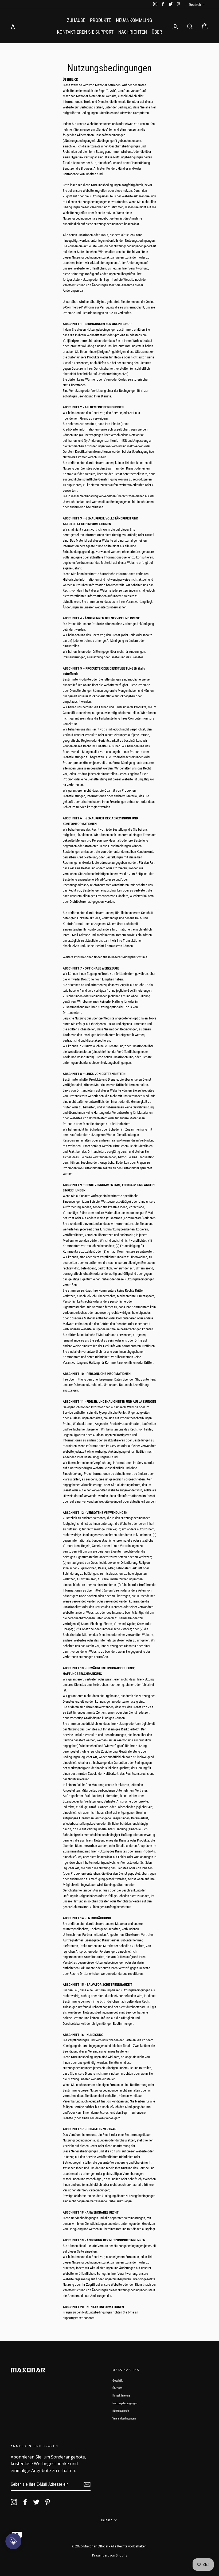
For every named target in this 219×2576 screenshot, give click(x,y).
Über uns (117, 2388)
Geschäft (118, 2381)
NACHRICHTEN (133, 32)
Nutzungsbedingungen (125, 2403)
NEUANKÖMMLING (134, 20)
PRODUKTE (101, 20)
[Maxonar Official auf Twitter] (36, 2502)
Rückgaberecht (121, 2411)
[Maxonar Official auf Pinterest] (48, 2502)
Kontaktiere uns (121, 2396)
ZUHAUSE (76, 20)
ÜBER (157, 32)
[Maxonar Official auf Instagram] (14, 2502)
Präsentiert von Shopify (110, 2555)
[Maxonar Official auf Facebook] (25, 2502)
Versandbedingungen (124, 2419)
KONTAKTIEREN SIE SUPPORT (85, 32)
